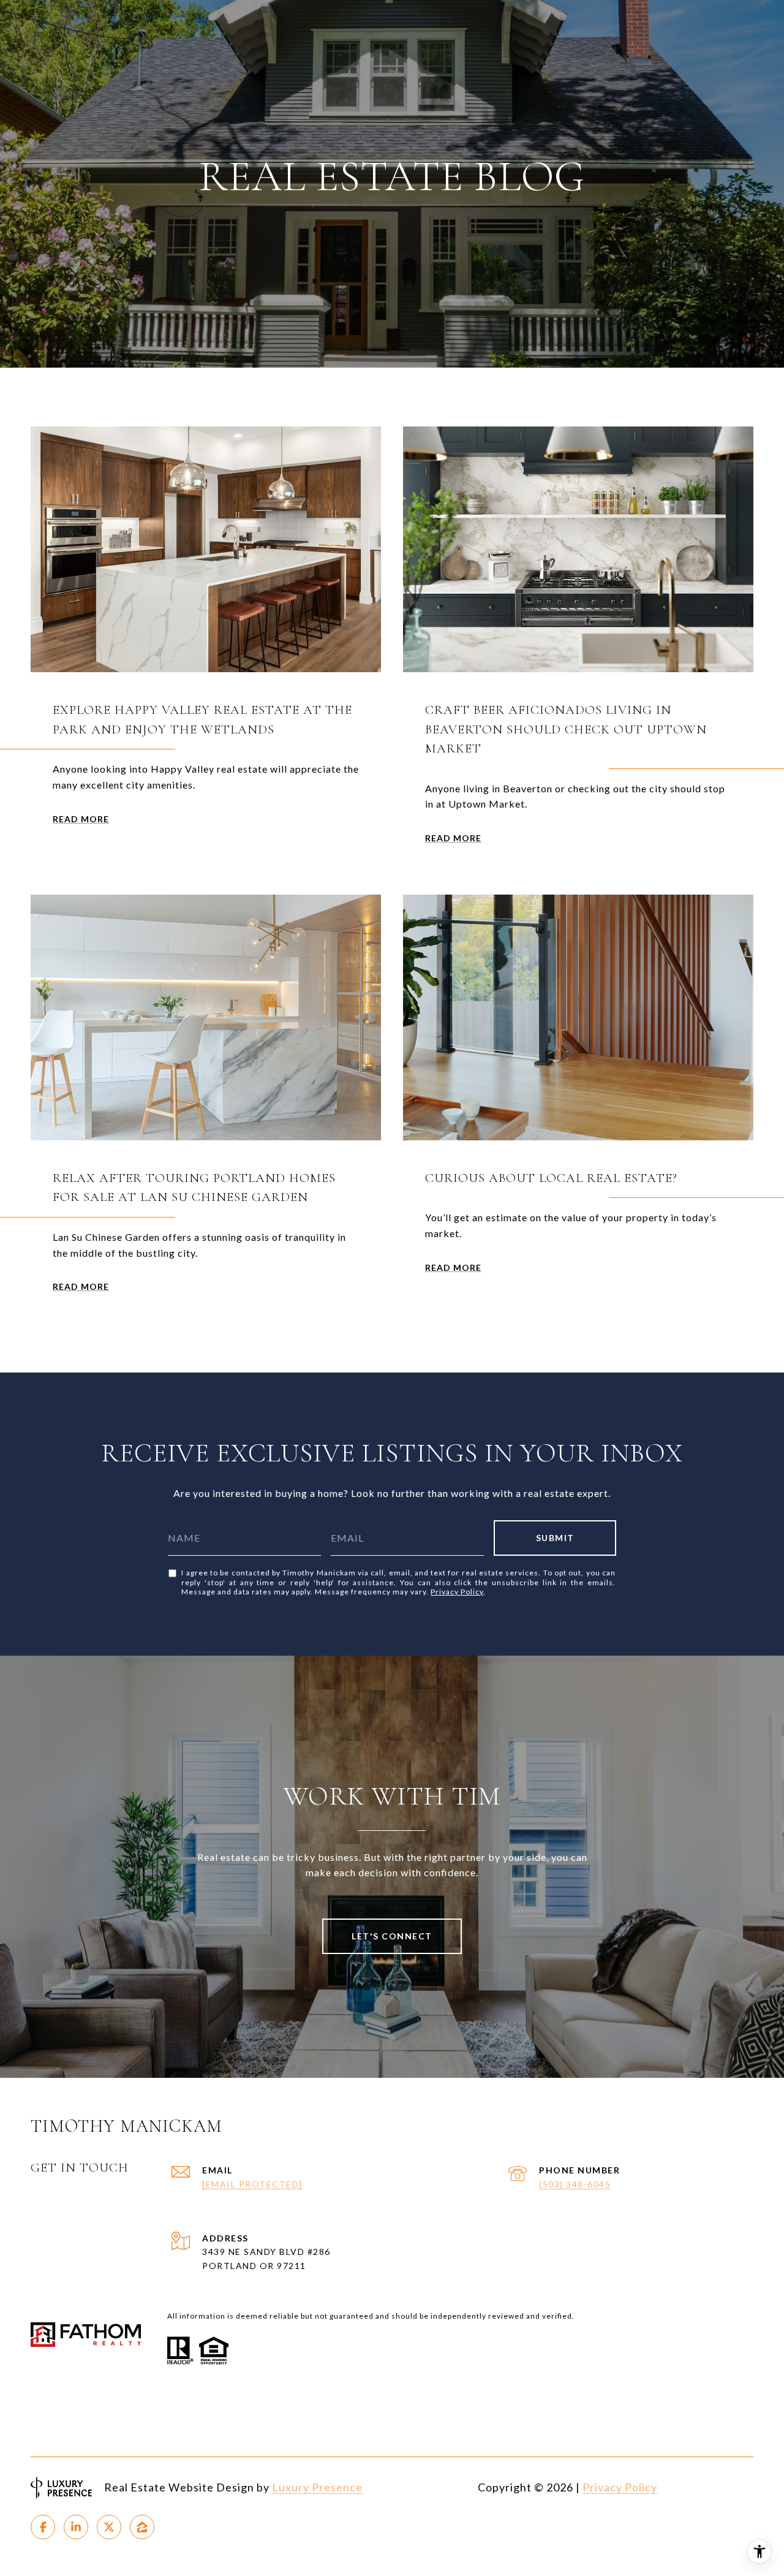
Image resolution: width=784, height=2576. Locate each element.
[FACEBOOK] (43, 2527)
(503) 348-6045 (575, 2184)
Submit (555, 1538)
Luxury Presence (317, 2487)
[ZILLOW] (142, 2527)
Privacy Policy (457, 1592)
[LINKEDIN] (76, 2527)
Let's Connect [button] (392, 1936)
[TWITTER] (109, 2527)
